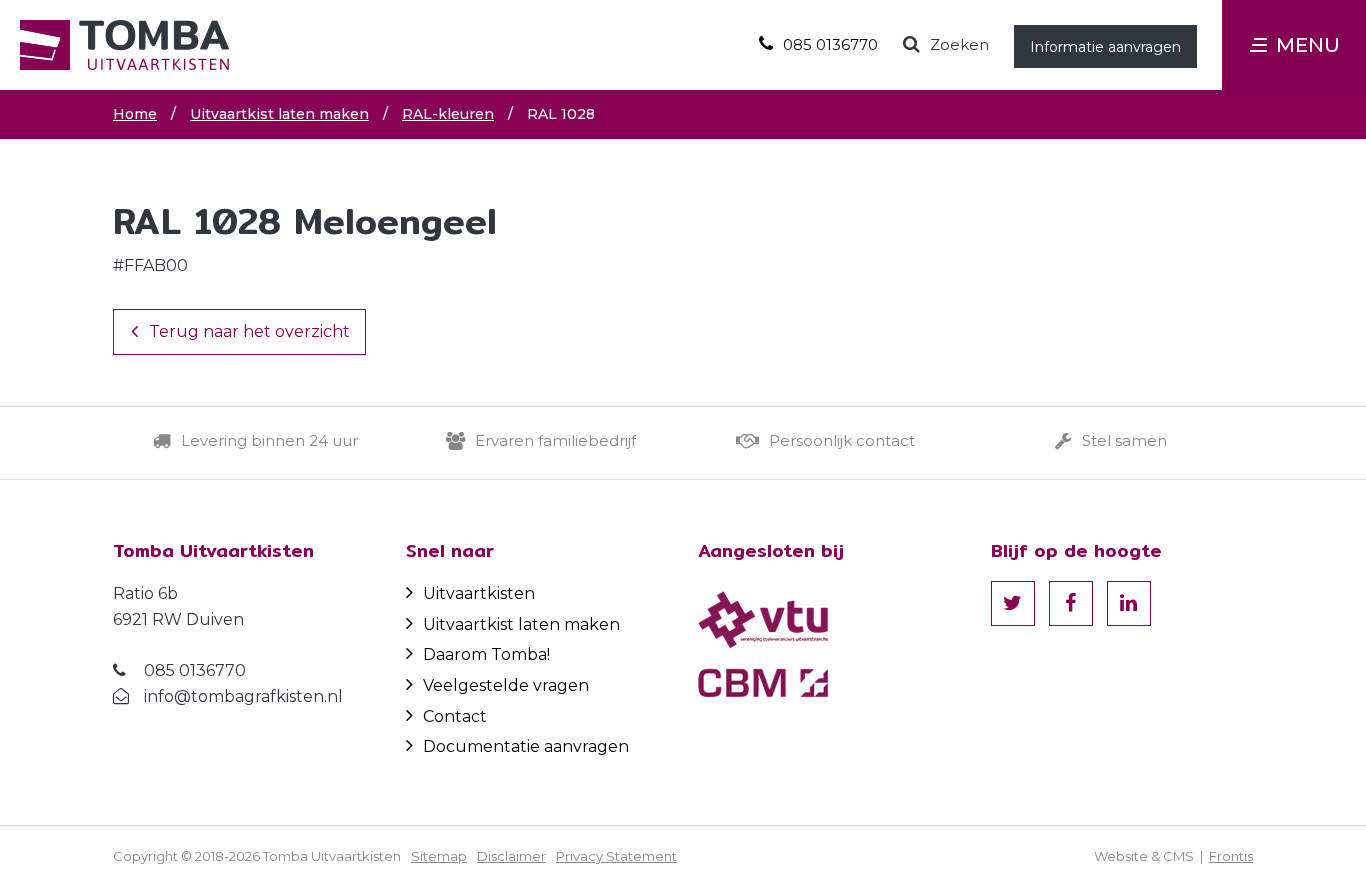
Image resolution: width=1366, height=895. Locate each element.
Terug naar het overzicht (249, 331)
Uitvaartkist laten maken (521, 624)
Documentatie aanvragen (526, 746)
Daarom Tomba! (486, 654)
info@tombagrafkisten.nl (243, 696)
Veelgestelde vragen (506, 685)
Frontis (1231, 856)
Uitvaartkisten (479, 593)
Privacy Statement (616, 856)
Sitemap (439, 856)
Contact (455, 716)
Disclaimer (511, 856)
